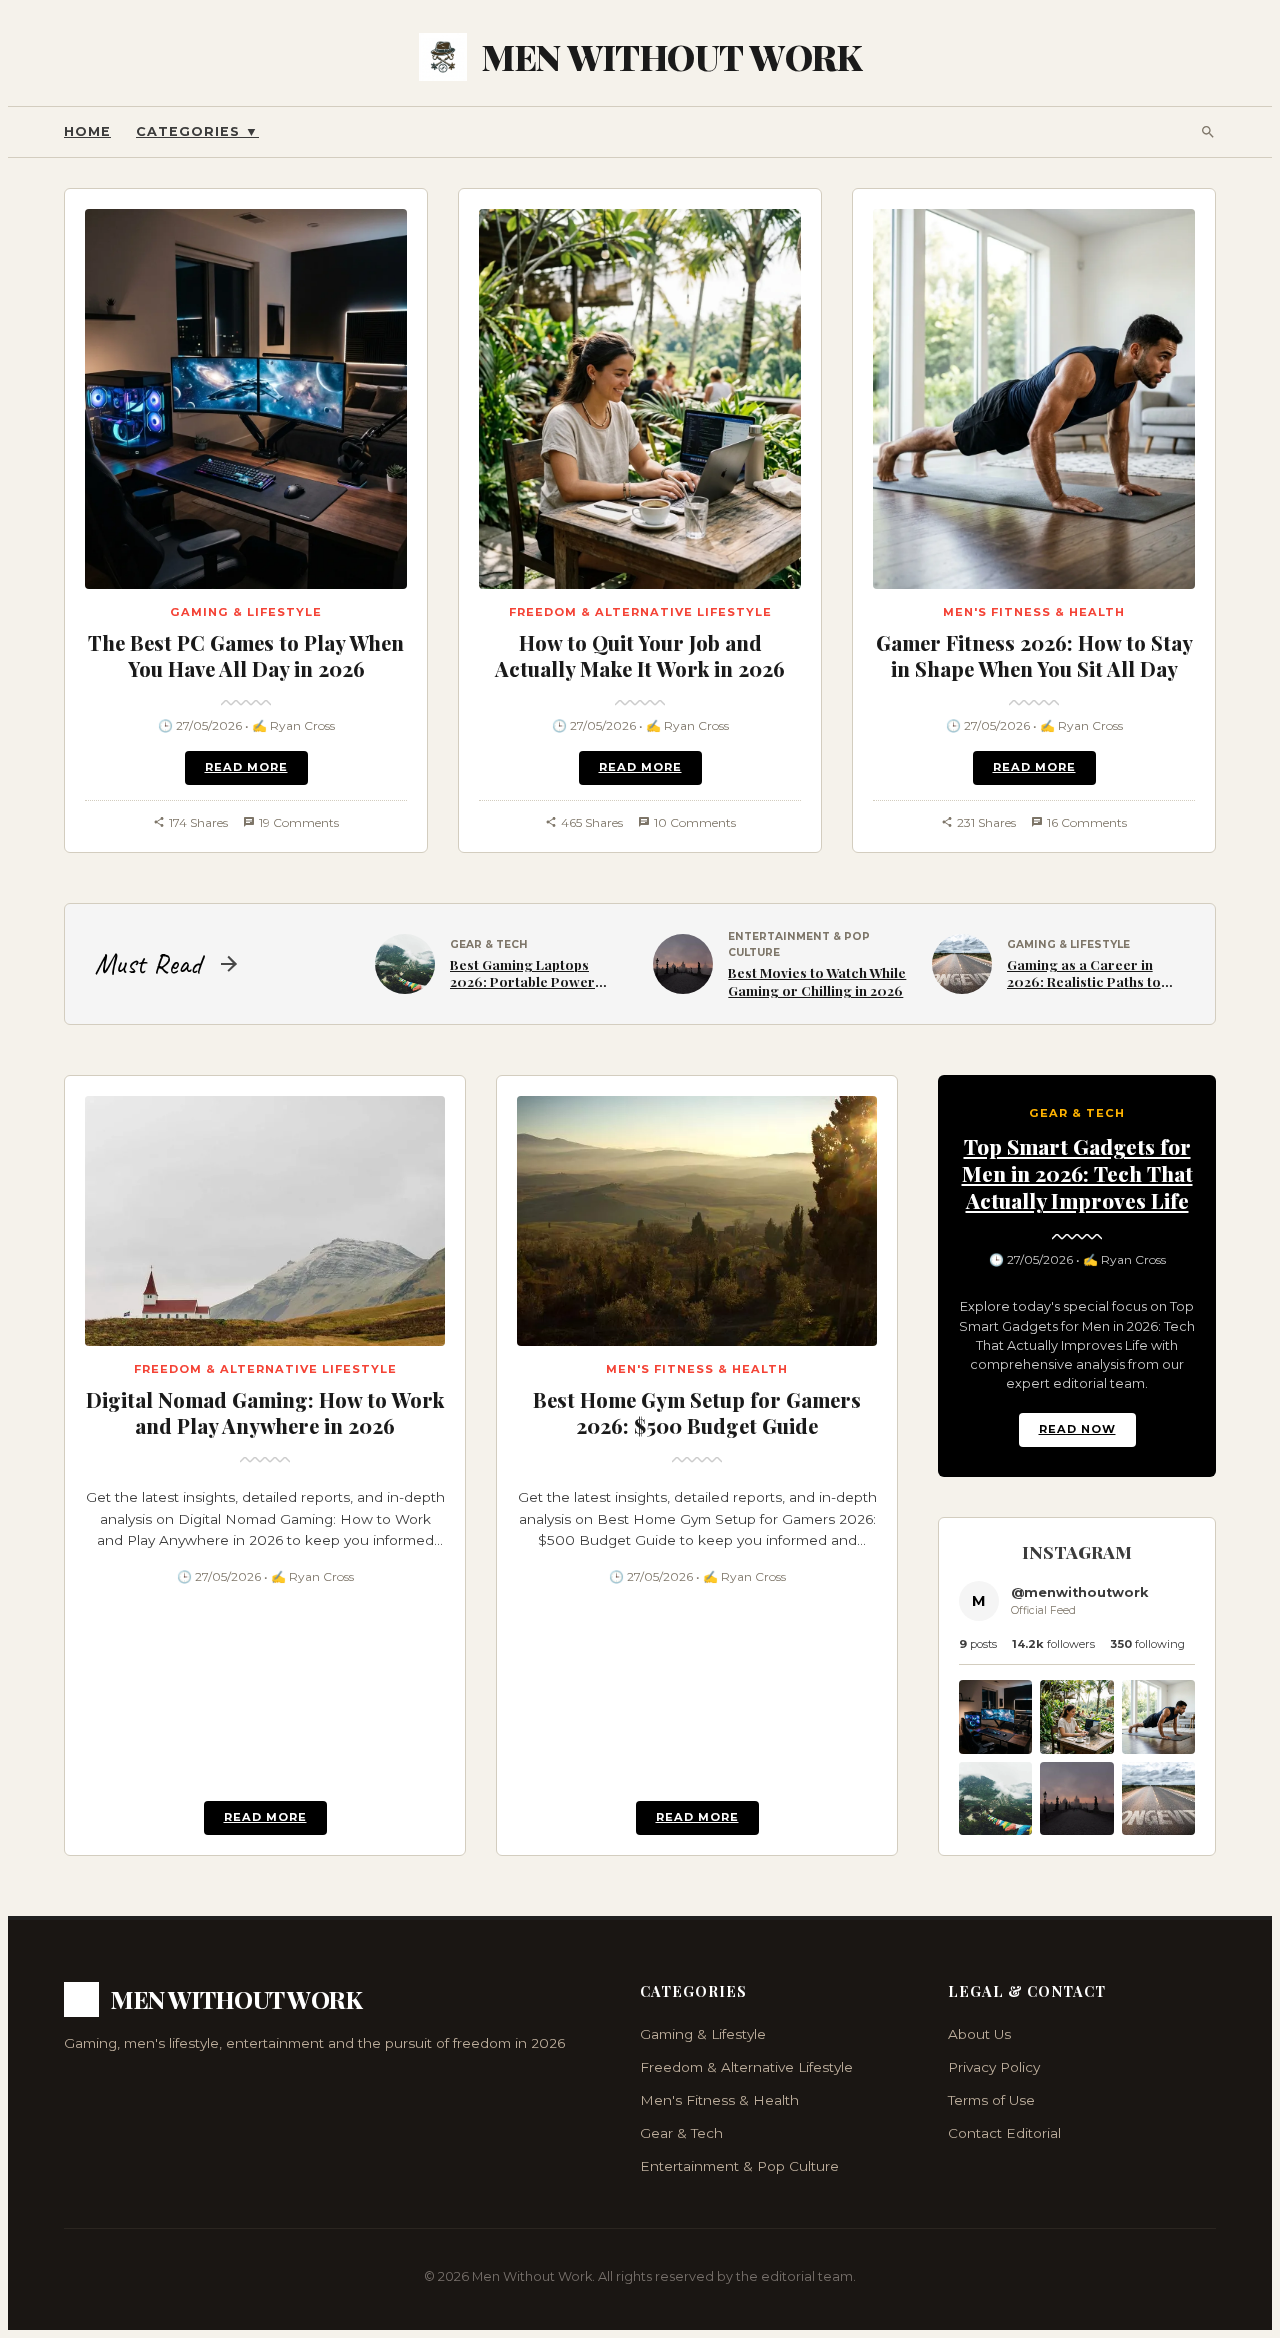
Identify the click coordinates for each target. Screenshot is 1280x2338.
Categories (197, 131)
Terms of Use (991, 2100)
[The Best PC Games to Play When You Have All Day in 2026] (995, 1749)
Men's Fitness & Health (719, 2100)
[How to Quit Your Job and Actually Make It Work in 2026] (1076, 1749)
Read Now (1077, 1429)
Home (87, 131)
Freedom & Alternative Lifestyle (746, 2067)
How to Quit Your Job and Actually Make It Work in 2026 (640, 655)
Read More (246, 767)
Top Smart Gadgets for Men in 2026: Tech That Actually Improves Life (1077, 1173)
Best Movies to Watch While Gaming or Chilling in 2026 (817, 981)
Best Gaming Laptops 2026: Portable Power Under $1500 (522, 981)
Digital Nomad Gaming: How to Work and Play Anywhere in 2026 (265, 1412)
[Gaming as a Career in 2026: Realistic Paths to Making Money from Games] (1158, 1830)
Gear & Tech (681, 2133)
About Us (979, 2034)
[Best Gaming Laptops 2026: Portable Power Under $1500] (995, 1830)
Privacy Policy (994, 2067)
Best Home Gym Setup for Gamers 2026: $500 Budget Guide (697, 1412)
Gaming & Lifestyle (703, 2034)
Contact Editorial (1004, 2133)
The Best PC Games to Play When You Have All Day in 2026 (246, 655)
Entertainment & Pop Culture (739, 2166)
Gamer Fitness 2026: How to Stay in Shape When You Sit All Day (1034, 655)
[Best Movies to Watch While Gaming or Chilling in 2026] (1076, 1830)
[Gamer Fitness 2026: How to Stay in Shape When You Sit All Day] (1158, 1749)
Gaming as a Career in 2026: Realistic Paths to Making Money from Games (1084, 990)
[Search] (1208, 132)
